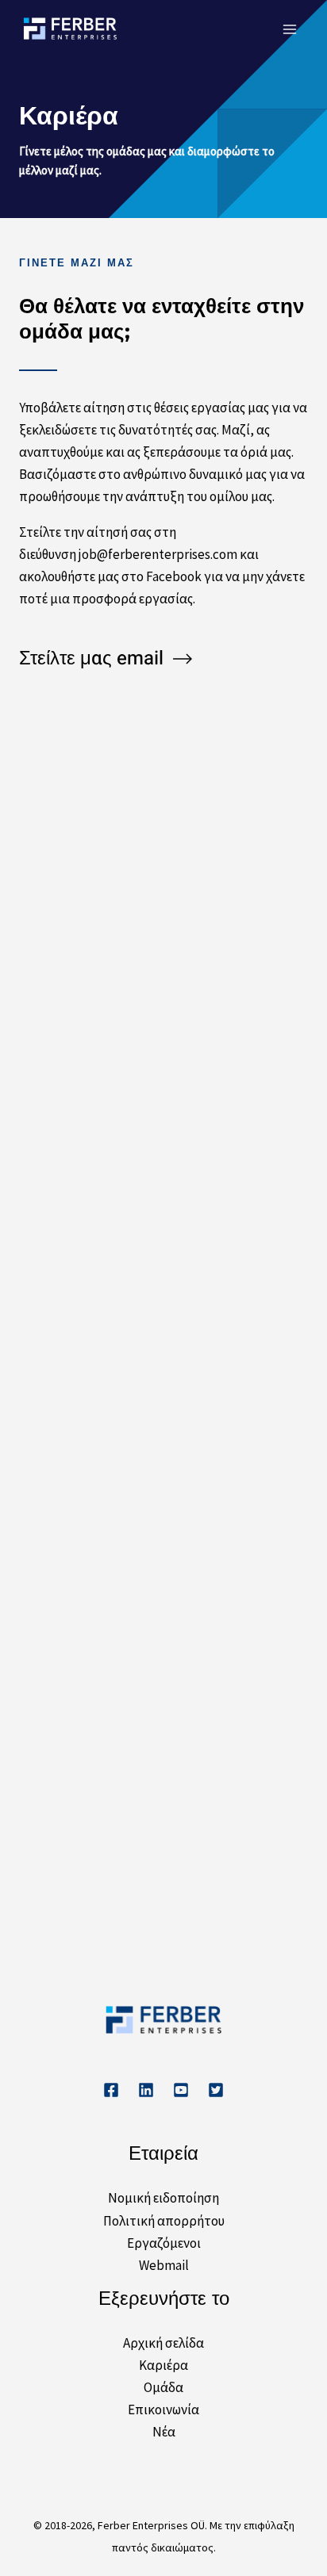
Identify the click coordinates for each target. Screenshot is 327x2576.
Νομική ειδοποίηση (163, 2198)
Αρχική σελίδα (163, 2343)
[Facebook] (111, 2090)
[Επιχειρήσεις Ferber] (70, 29)
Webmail (164, 2265)
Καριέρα (163, 2365)
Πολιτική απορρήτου (164, 2221)
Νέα (164, 2432)
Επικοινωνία (163, 2409)
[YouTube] (181, 2090)
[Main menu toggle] (290, 29)
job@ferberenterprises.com (158, 554)
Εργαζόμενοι (164, 2243)
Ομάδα (163, 2387)
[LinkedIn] (146, 2090)
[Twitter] (216, 2090)
